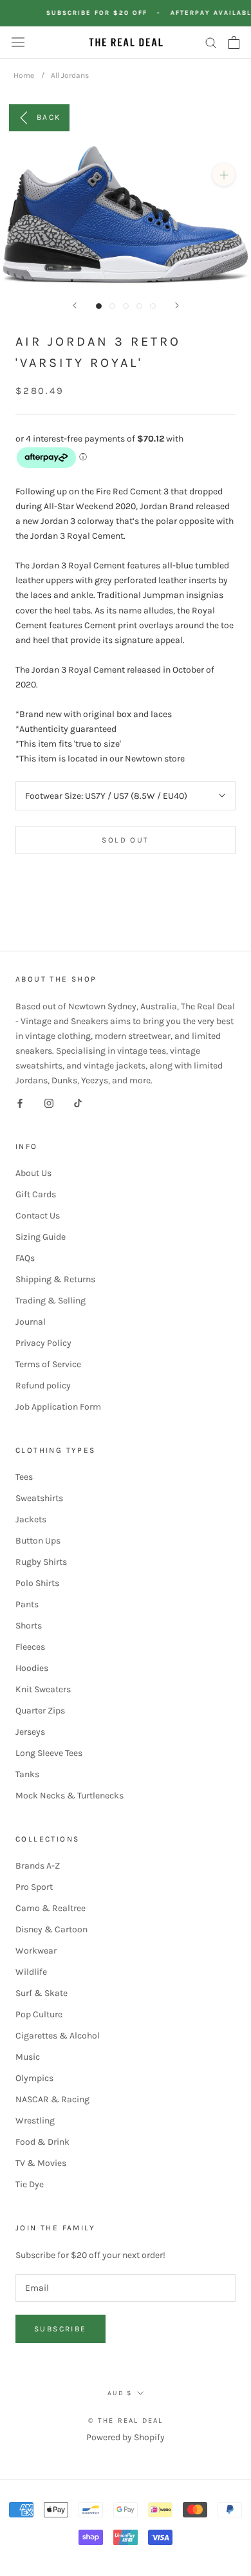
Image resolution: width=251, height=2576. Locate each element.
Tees (24, 1477)
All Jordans (70, 75)
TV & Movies (41, 2163)
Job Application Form (58, 1407)
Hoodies (32, 1668)
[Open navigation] (18, 42)
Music (28, 2057)
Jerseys (30, 1732)
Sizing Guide (41, 1237)
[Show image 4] (139, 306)
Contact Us (38, 1216)
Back (49, 117)
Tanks (27, 1774)
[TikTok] (78, 1102)
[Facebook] (20, 1102)
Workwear (36, 1951)
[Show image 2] (112, 306)
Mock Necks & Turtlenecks (70, 1796)
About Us (33, 1173)
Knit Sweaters (43, 1689)
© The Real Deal (126, 2421)
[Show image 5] (153, 306)
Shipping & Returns (55, 1279)
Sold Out (125, 840)
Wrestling (35, 2121)
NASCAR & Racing (52, 2099)
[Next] (177, 305)
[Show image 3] (126, 306)
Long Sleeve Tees (49, 1753)
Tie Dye (30, 2184)
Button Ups (38, 1541)
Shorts (29, 1626)
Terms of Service (48, 1364)
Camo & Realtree (51, 1908)
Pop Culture (39, 2014)
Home (24, 75)
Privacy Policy (43, 1343)
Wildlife (31, 1972)
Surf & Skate (42, 1993)
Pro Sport (34, 1887)
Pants (27, 1604)
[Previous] (75, 305)
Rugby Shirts (41, 1562)
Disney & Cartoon (51, 1929)
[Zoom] (224, 175)
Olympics (34, 2078)
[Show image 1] (99, 306)
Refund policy (43, 1386)
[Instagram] (49, 1102)
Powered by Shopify (126, 2437)
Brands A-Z (38, 1866)
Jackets (31, 1519)
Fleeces (30, 1647)
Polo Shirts (37, 1583)
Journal (31, 1322)
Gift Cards (36, 1194)
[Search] (211, 42)
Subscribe (60, 2329)
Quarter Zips (40, 1711)
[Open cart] (234, 42)
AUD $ (120, 2393)
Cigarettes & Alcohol (58, 2036)
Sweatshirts (39, 1498)
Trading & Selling (51, 1301)
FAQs (25, 1258)
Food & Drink (42, 2142)
